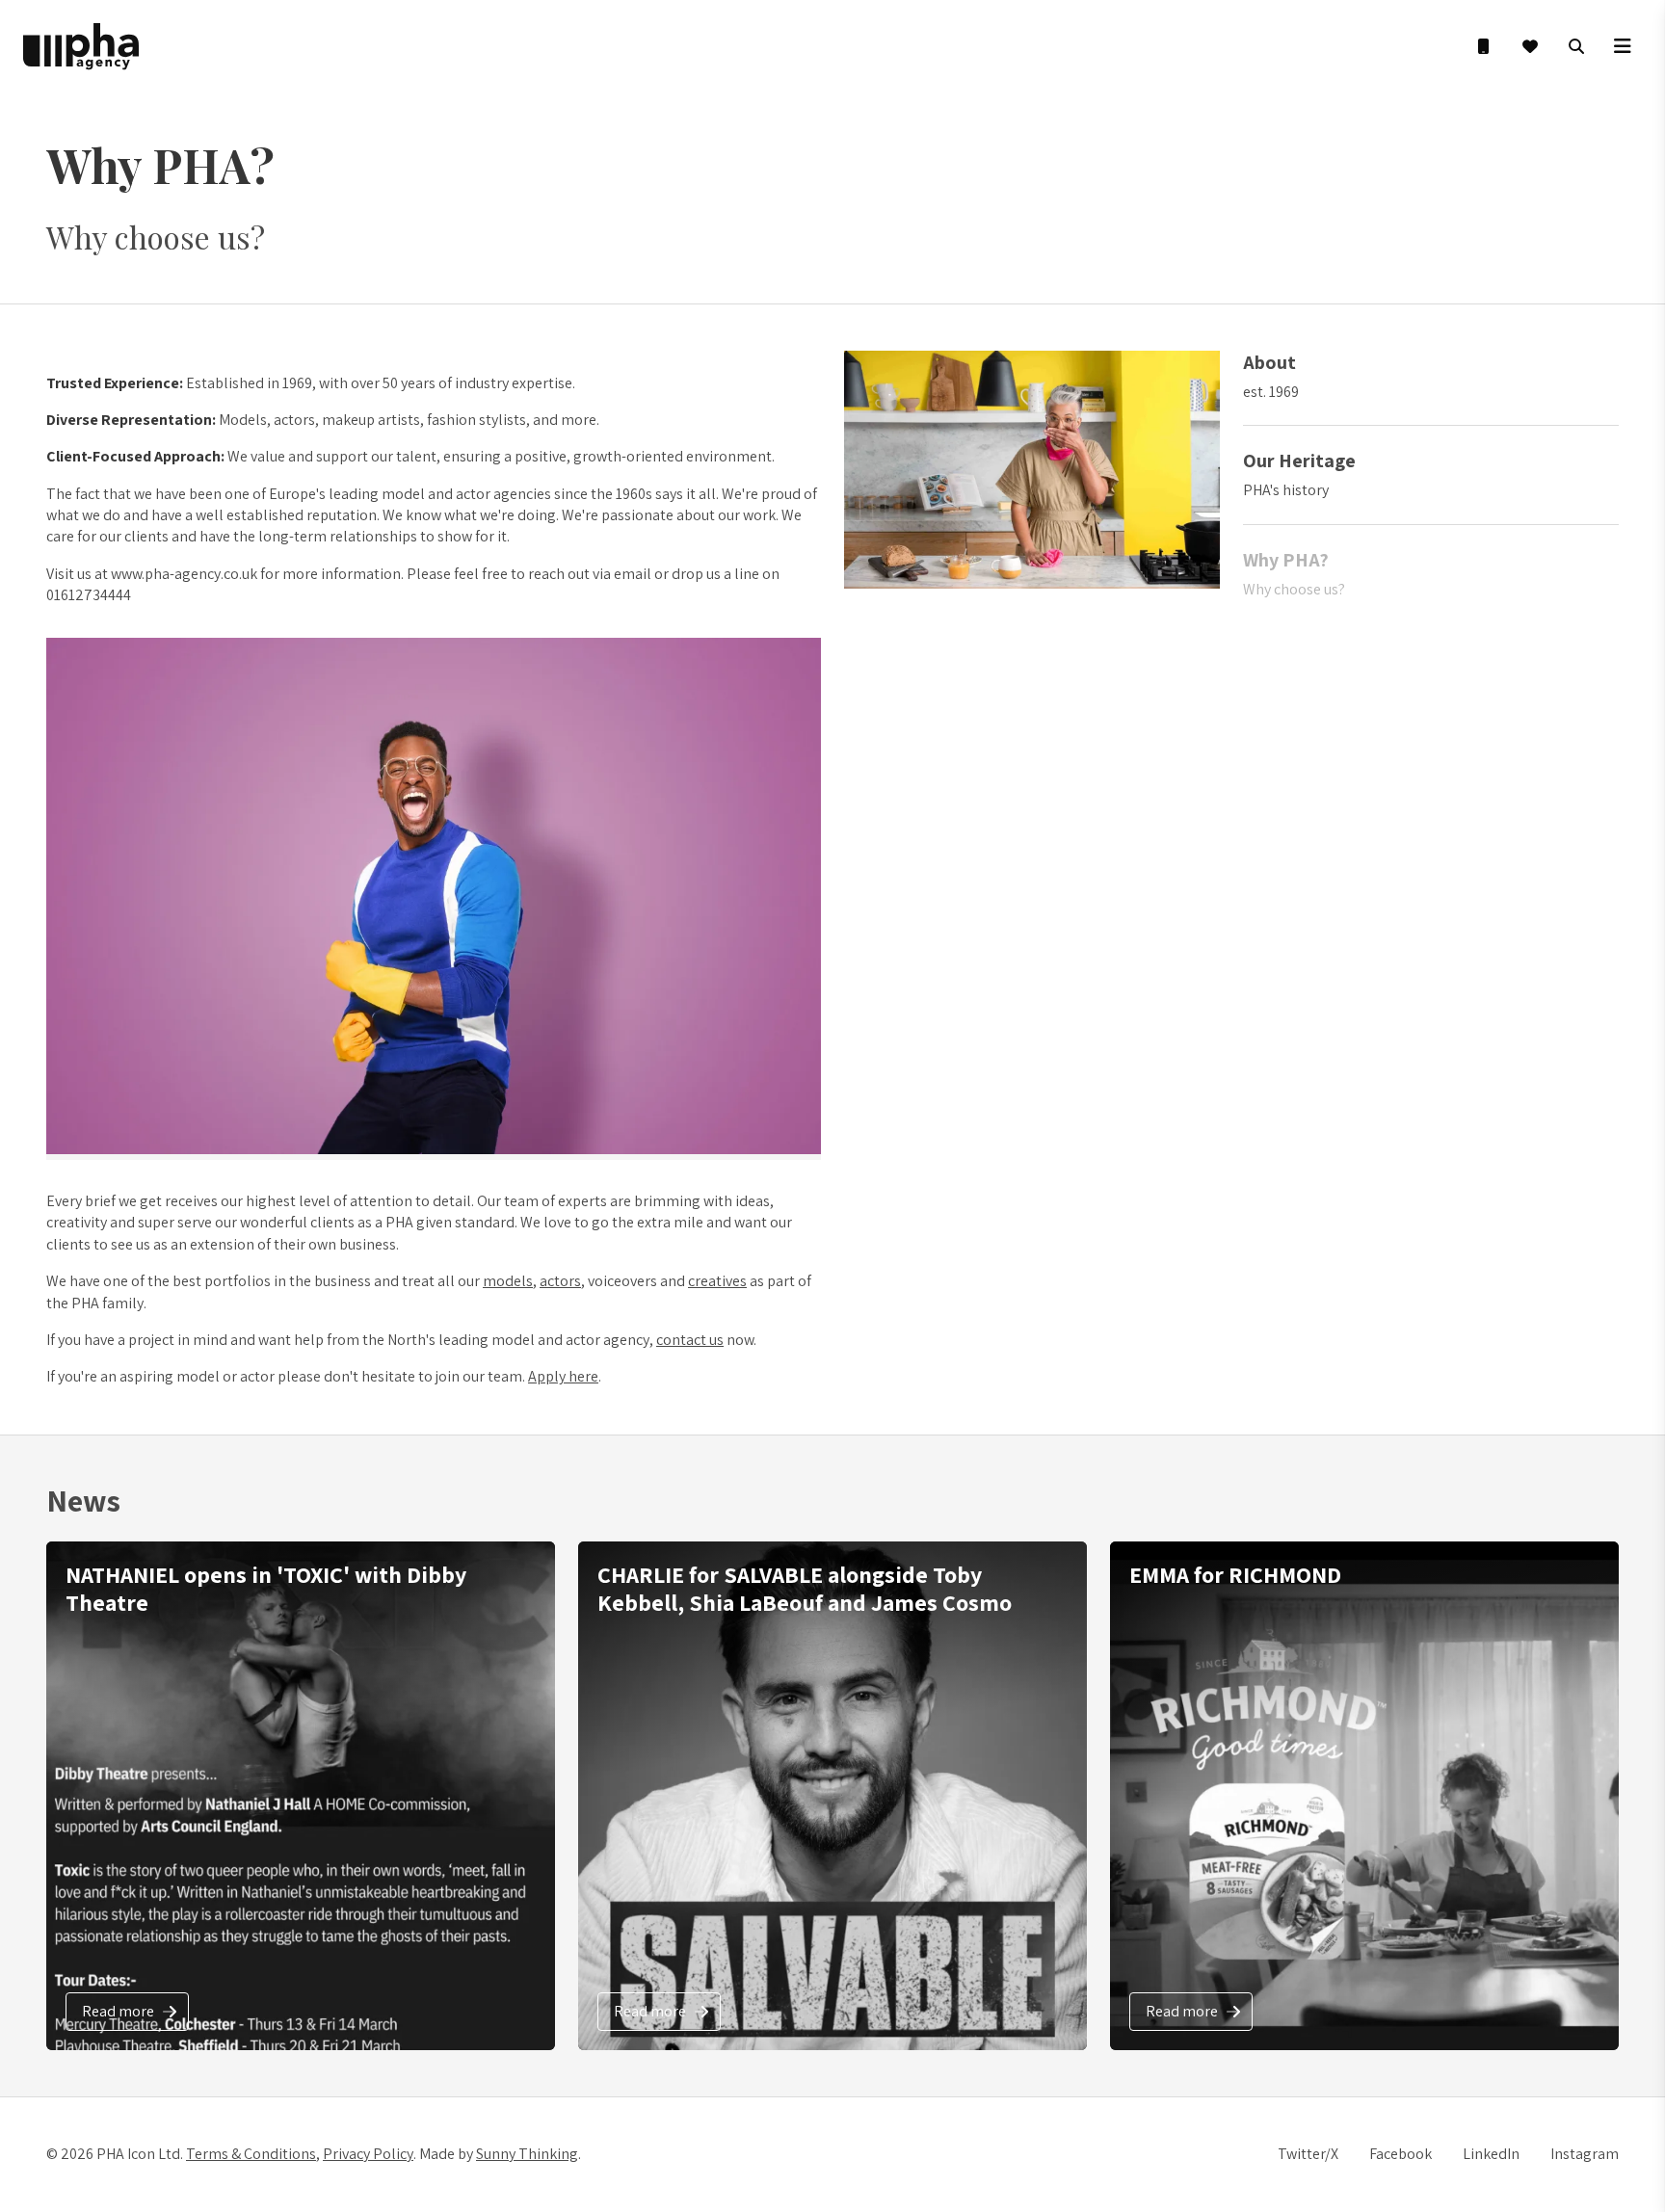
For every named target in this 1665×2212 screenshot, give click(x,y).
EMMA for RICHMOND (1235, 1574)
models (508, 1281)
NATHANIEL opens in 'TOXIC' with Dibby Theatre (266, 1588)
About (1269, 362)
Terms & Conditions (251, 2154)
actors (560, 1281)
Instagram (1585, 2154)
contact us (690, 1340)
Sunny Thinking (527, 2154)
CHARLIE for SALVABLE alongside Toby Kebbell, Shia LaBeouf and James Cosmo (805, 1588)
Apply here (563, 1376)
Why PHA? (1286, 560)
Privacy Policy (368, 2154)
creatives (717, 1281)
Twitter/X (1308, 2154)
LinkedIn (1491, 2154)
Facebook (1401, 2154)
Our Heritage (1299, 461)
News (83, 1500)
